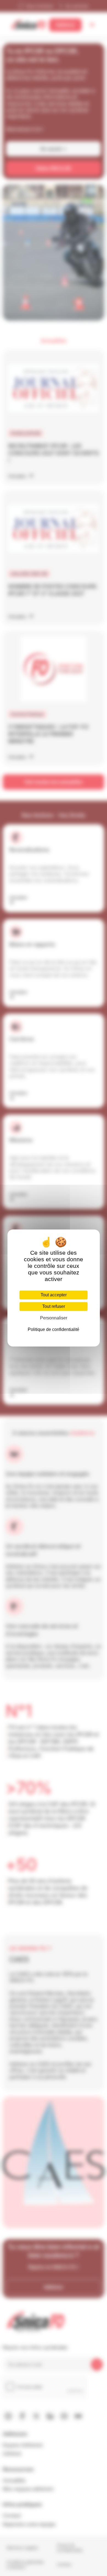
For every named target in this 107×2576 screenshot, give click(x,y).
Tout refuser (54, 1306)
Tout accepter (54, 1295)
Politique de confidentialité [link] (54, 1329)
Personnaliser (54, 1318)
